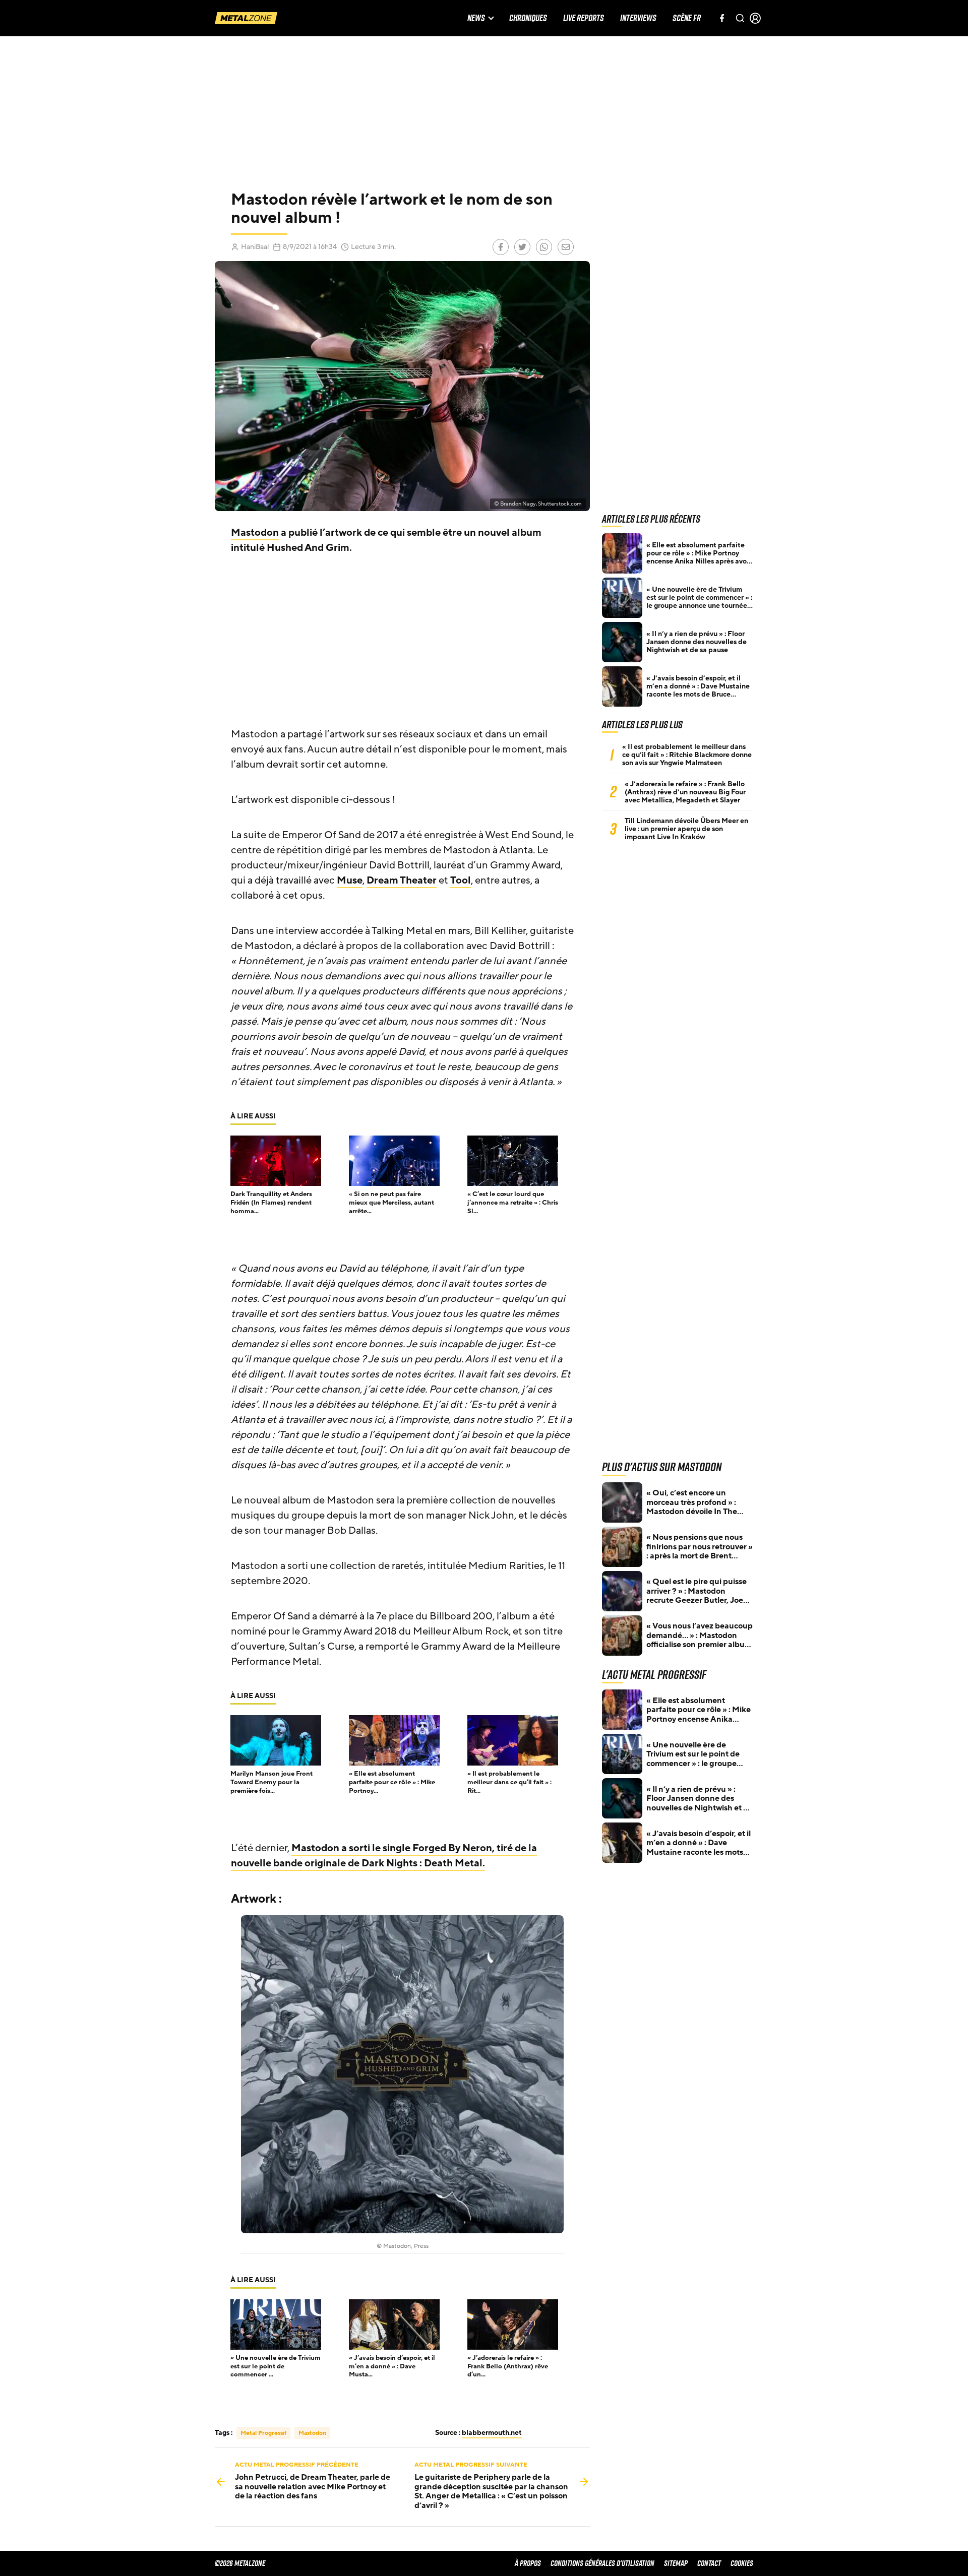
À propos (528, 2563)
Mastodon (255, 533)
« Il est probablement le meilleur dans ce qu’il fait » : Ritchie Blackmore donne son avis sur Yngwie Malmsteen (687, 755)
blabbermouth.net (492, 2433)
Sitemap (676, 2563)
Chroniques (528, 18)
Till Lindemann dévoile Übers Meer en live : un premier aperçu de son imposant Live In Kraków (686, 829)
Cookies (742, 2563)
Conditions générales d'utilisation (602, 2563)
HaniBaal (255, 247)
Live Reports (584, 18)
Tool (461, 881)
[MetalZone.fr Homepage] (246, 18)
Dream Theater (402, 881)
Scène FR (687, 18)
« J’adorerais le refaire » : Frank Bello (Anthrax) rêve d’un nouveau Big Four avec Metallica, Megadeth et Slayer (685, 792)
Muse (350, 881)
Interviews (638, 18)
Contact (709, 2563)
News (476, 18)
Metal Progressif (263, 2433)
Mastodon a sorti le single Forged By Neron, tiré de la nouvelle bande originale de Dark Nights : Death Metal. (384, 1856)
